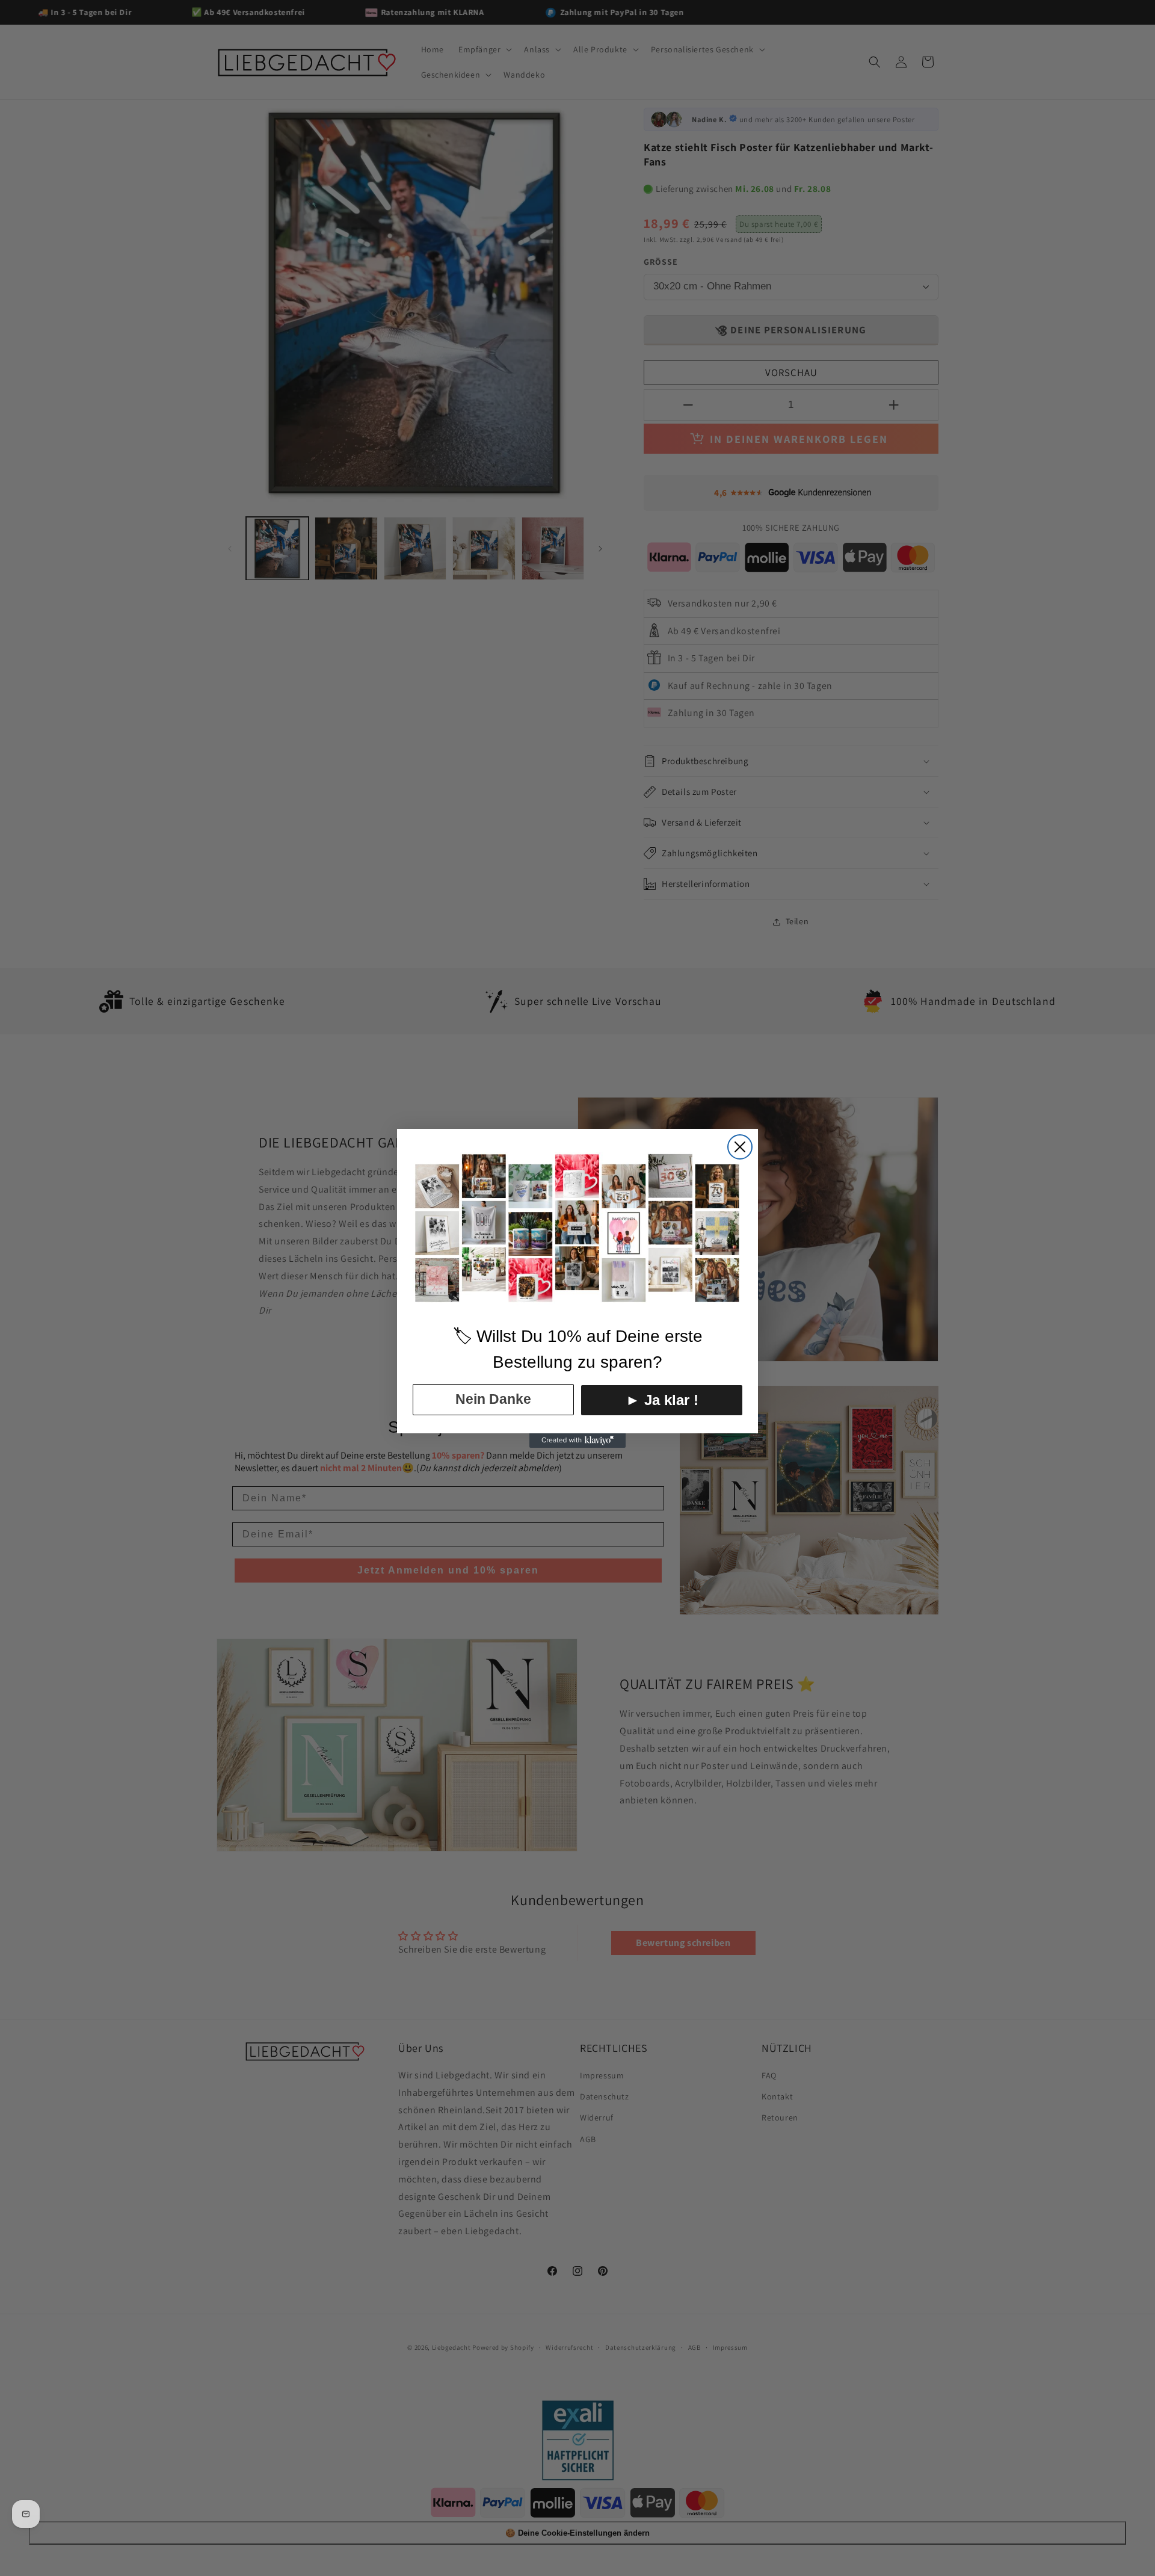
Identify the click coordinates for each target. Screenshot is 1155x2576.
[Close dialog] (740, 1147)
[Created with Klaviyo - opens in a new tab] (577, 1441)
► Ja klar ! (662, 1400)
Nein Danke (493, 1399)
